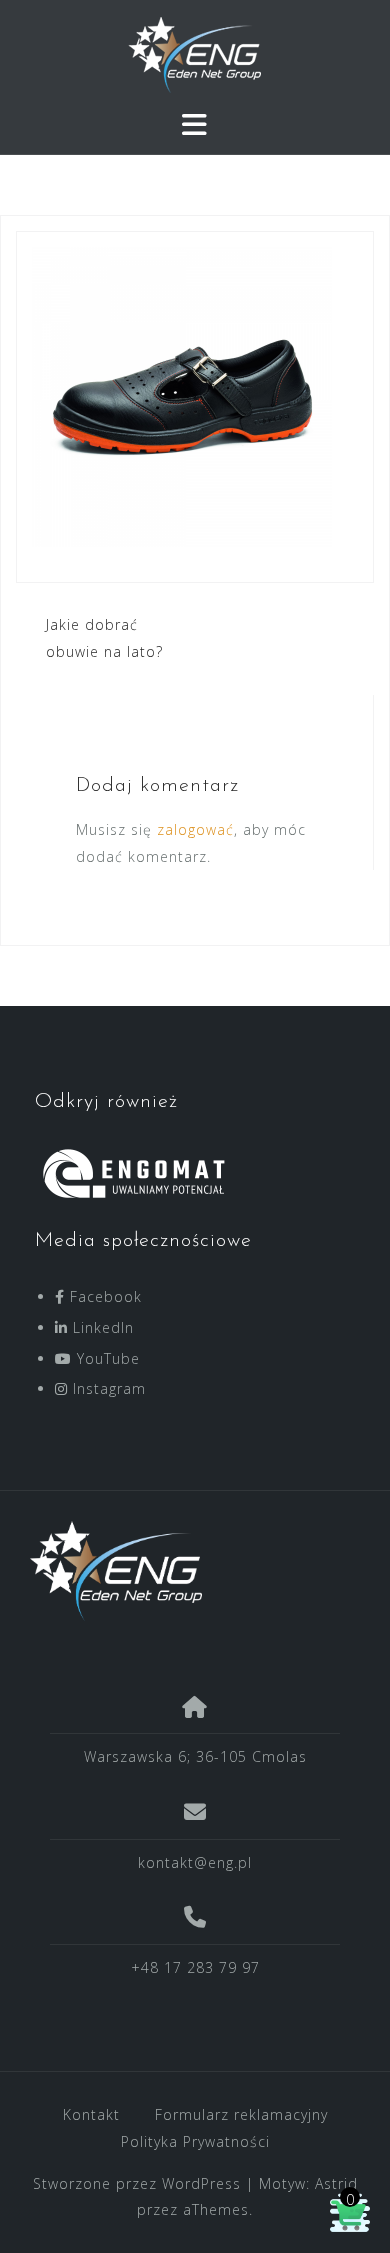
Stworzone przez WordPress (137, 2183)
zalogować (195, 829)
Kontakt (91, 2114)
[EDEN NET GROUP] (187, 1571)
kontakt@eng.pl (195, 1862)
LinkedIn (101, 1327)
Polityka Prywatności (195, 2141)
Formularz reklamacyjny (241, 2114)
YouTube (106, 1358)
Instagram (107, 1388)
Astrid (336, 2183)
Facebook (103, 1296)
